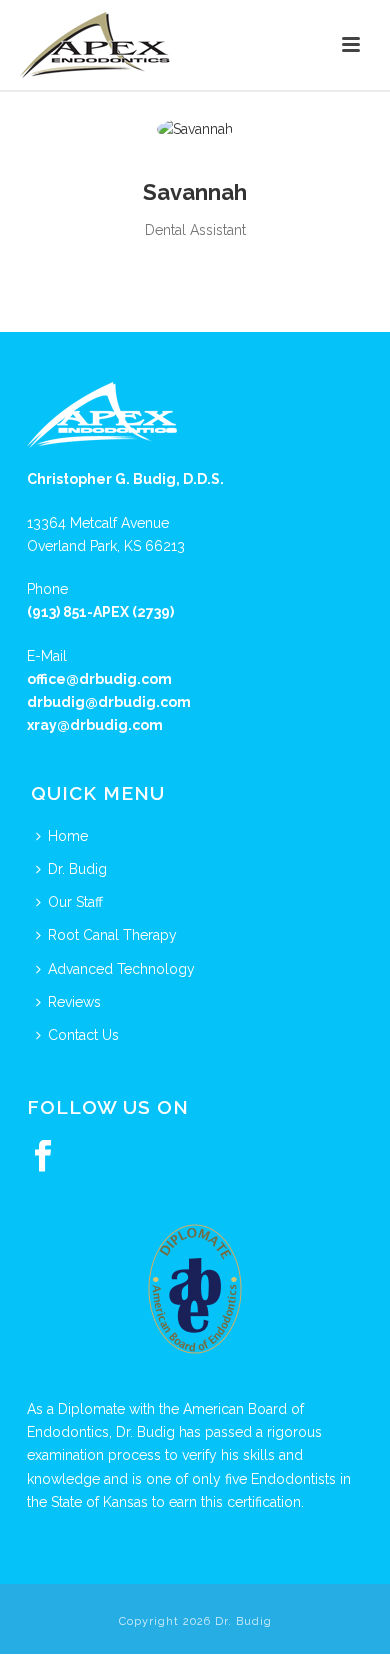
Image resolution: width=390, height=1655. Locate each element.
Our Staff (75, 902)
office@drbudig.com (99, 679)
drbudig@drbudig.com (109, 702)
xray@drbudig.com (95, 725)
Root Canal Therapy (112, 935)
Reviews (74, 1002)
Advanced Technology (121, 969)
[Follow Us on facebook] (43, 1157)
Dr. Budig (77, 869)
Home (68, 836)
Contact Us (83, 1035)
